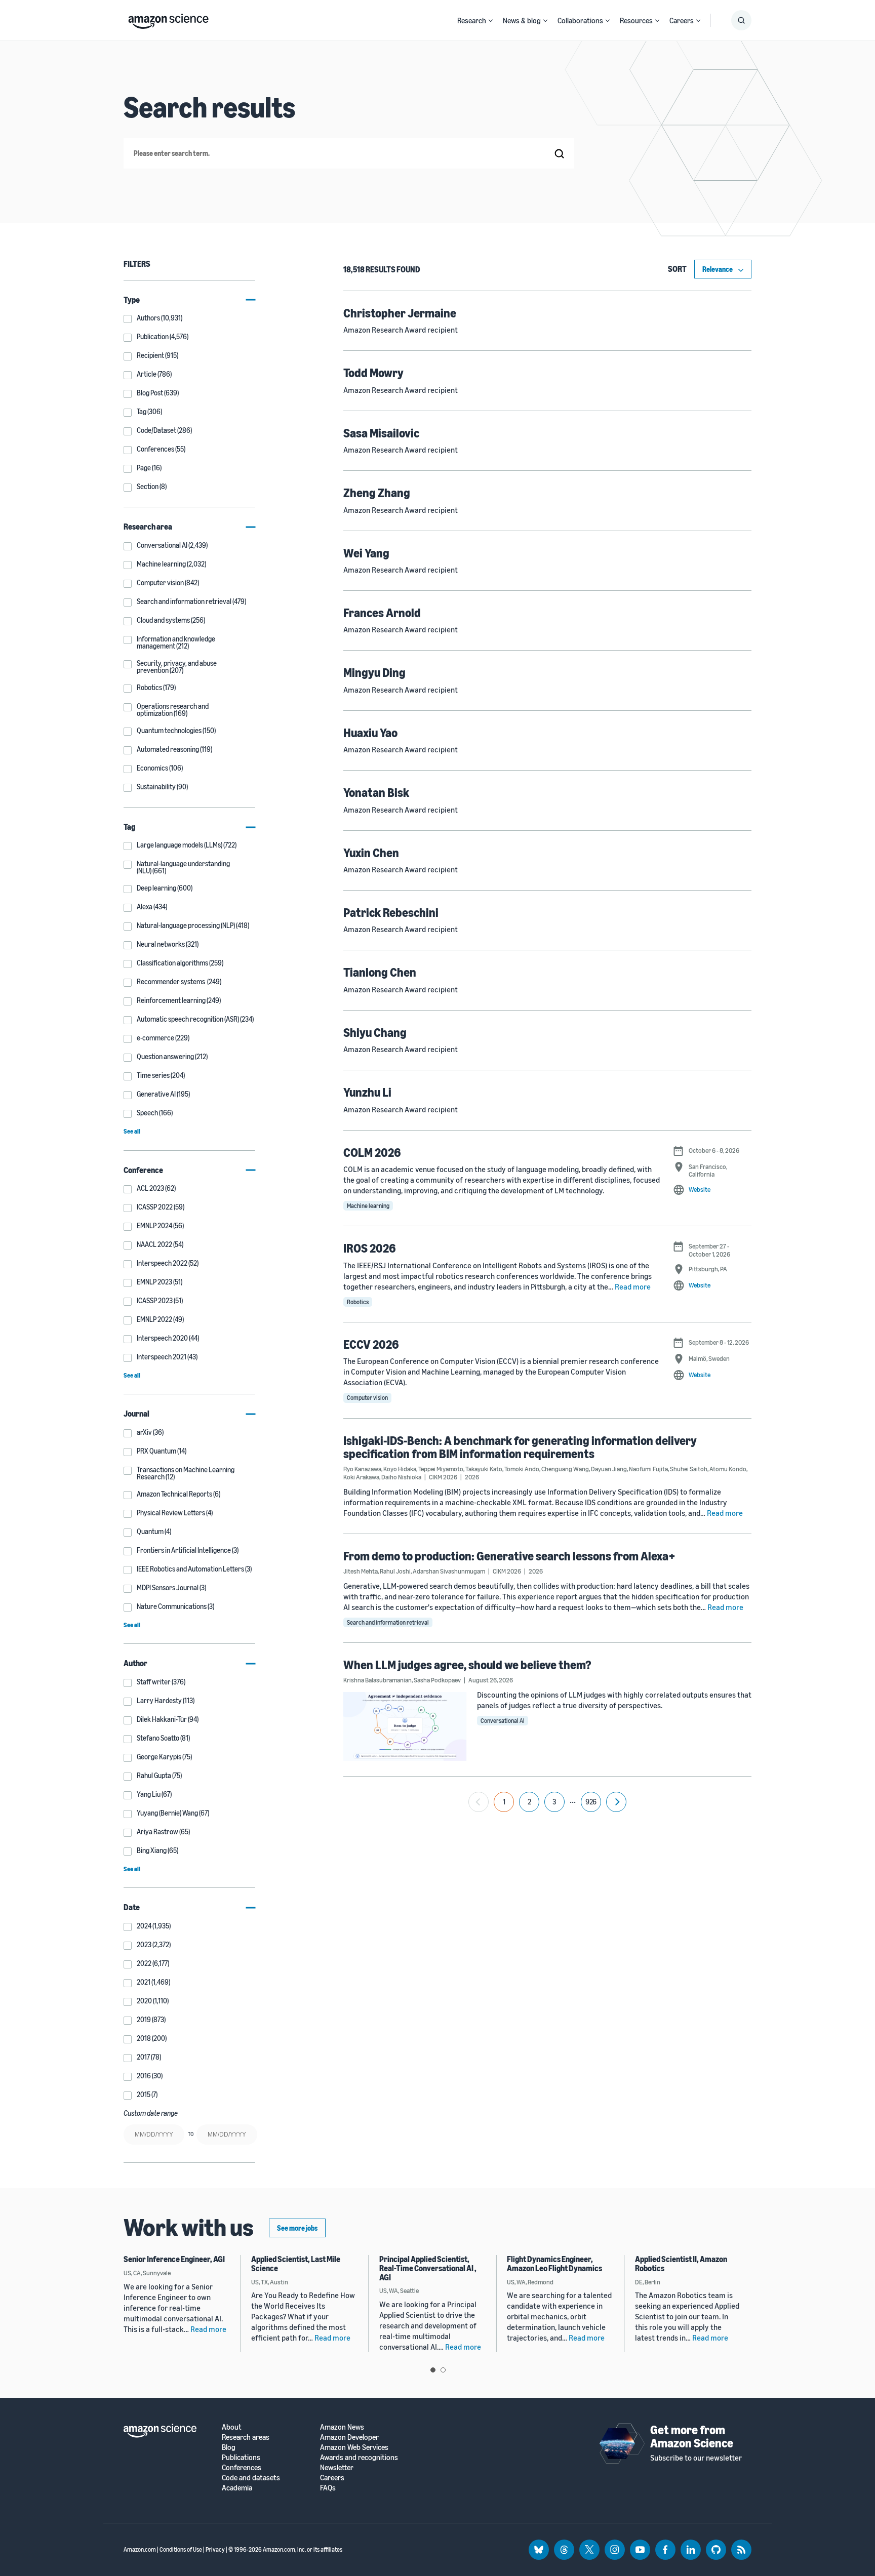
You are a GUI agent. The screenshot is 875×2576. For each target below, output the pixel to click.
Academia (237, 2488)
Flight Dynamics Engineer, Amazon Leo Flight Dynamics (554, 2264)
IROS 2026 (370, 1248)
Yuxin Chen (371, 853)
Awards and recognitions (359, 2457)
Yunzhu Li (367, 1092)
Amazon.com (140, 2549)
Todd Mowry (373, 373)
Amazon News (342, 2427)
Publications (241, 2457)
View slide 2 (443, 2370)
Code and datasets (251, 2478)
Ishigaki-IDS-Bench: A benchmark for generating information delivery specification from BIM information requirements (520, 1447)
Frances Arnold (382, 613)
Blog (229, 2447)
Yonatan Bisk (376, 792)
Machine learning (368, 1206)
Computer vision (367, 1398)
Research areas (246, 2437)
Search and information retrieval (388, 1622)
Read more (633, 1286)
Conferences (242, 2467)
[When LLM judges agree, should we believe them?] (405, 1726)
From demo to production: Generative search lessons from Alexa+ (509, 1556)
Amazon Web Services (354, 2447)
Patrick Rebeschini (391, 912)
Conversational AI (503, 1721)
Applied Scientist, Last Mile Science (296, 2264)
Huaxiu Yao (370, 733)
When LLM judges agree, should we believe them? (467, 1665)
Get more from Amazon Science (692, 2436)
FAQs (328, 2488)
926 (591, 1802)
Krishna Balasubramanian (377, 1680)
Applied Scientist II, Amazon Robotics (681, 2264)
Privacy (215, 2549)
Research (472, 20)
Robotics (358, 1302)
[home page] (168, 19)
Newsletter (337, 2467)
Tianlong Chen (380, 972)
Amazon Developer (349, 2437)
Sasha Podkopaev (437, 1680)
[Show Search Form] (741, 20)
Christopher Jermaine (400, 313)
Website (700, 1189)
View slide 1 (433, 2370)
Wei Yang (366, 553)
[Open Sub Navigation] (491, 21)
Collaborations (580, 20)
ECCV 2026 (371, 1344)
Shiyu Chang (375, 1032)
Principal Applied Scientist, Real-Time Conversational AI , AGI (428, 2268)
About (232, 2427)
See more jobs (297, 2228)
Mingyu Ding (374, 672)
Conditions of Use (181, 2549)
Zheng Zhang (377, 493)
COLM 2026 (372, 1152)
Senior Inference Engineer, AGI (174, 2259)
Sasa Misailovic (381, 433)
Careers (682, 20)
